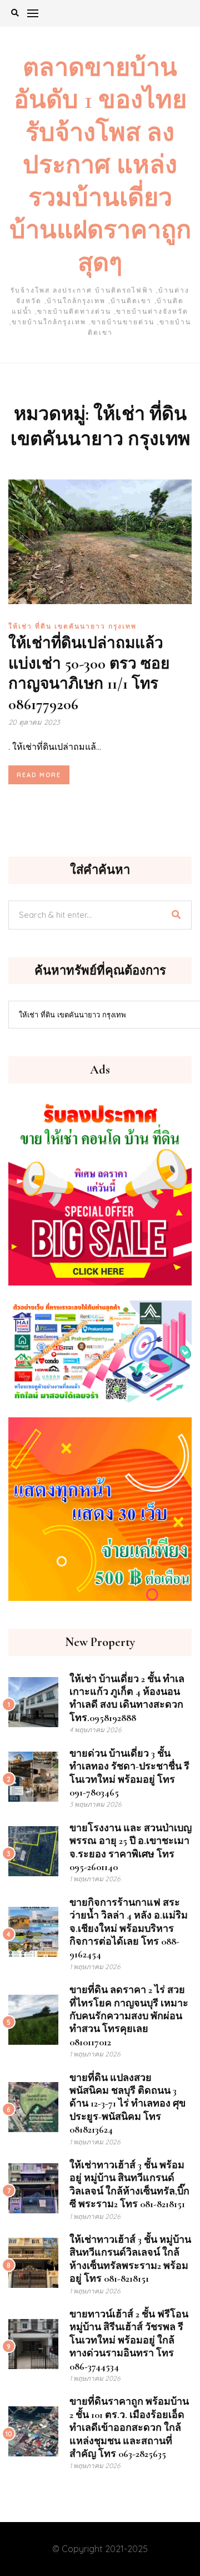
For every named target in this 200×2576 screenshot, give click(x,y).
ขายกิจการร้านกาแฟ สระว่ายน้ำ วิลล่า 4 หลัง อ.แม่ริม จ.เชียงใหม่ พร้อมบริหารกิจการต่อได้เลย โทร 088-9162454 (129, 1929)
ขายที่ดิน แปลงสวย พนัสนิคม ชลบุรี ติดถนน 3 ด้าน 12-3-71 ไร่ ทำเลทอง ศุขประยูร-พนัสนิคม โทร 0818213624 (127, 2104)
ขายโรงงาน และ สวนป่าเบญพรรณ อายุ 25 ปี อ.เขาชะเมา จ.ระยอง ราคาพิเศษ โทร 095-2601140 (131, 1847)
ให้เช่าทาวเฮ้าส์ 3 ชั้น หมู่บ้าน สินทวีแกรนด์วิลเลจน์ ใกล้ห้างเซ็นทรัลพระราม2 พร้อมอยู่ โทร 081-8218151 (130, 2259)
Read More (39, 775)
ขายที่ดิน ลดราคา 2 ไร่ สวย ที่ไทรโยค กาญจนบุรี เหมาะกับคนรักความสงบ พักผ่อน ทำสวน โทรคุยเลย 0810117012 (129, 2016)
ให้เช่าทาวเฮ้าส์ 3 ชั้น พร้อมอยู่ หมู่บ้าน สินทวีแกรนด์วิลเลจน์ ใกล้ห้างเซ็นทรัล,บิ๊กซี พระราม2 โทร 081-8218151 (129, 2184)
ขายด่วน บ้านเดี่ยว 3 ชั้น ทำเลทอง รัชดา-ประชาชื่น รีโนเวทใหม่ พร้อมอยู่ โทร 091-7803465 (129, 1773)
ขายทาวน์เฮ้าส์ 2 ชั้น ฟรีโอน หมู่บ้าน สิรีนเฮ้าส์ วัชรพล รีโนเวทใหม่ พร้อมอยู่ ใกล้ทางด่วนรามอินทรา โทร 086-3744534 (129, 2340)
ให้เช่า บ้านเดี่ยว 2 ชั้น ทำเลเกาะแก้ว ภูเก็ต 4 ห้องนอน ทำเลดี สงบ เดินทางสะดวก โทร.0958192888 (127, 1698)
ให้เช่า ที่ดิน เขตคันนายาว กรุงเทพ (72, 626)
